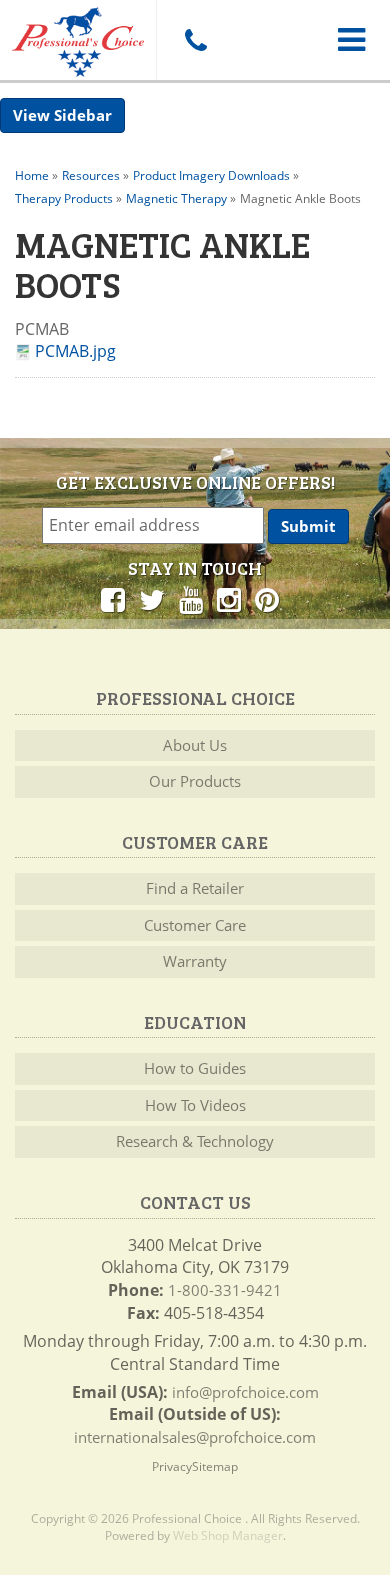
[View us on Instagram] (229, 599)
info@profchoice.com (245, 1392)
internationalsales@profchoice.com (195, 1437)
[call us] (195, 40)
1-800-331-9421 (225, 1290)
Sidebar (83, 115)
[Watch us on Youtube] (191, 599)
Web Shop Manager (228, 1535)
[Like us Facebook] (113, 599)
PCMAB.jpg (75, 351)
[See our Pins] (267, 599)
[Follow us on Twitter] (152, 599)
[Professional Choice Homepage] (78, 38)
